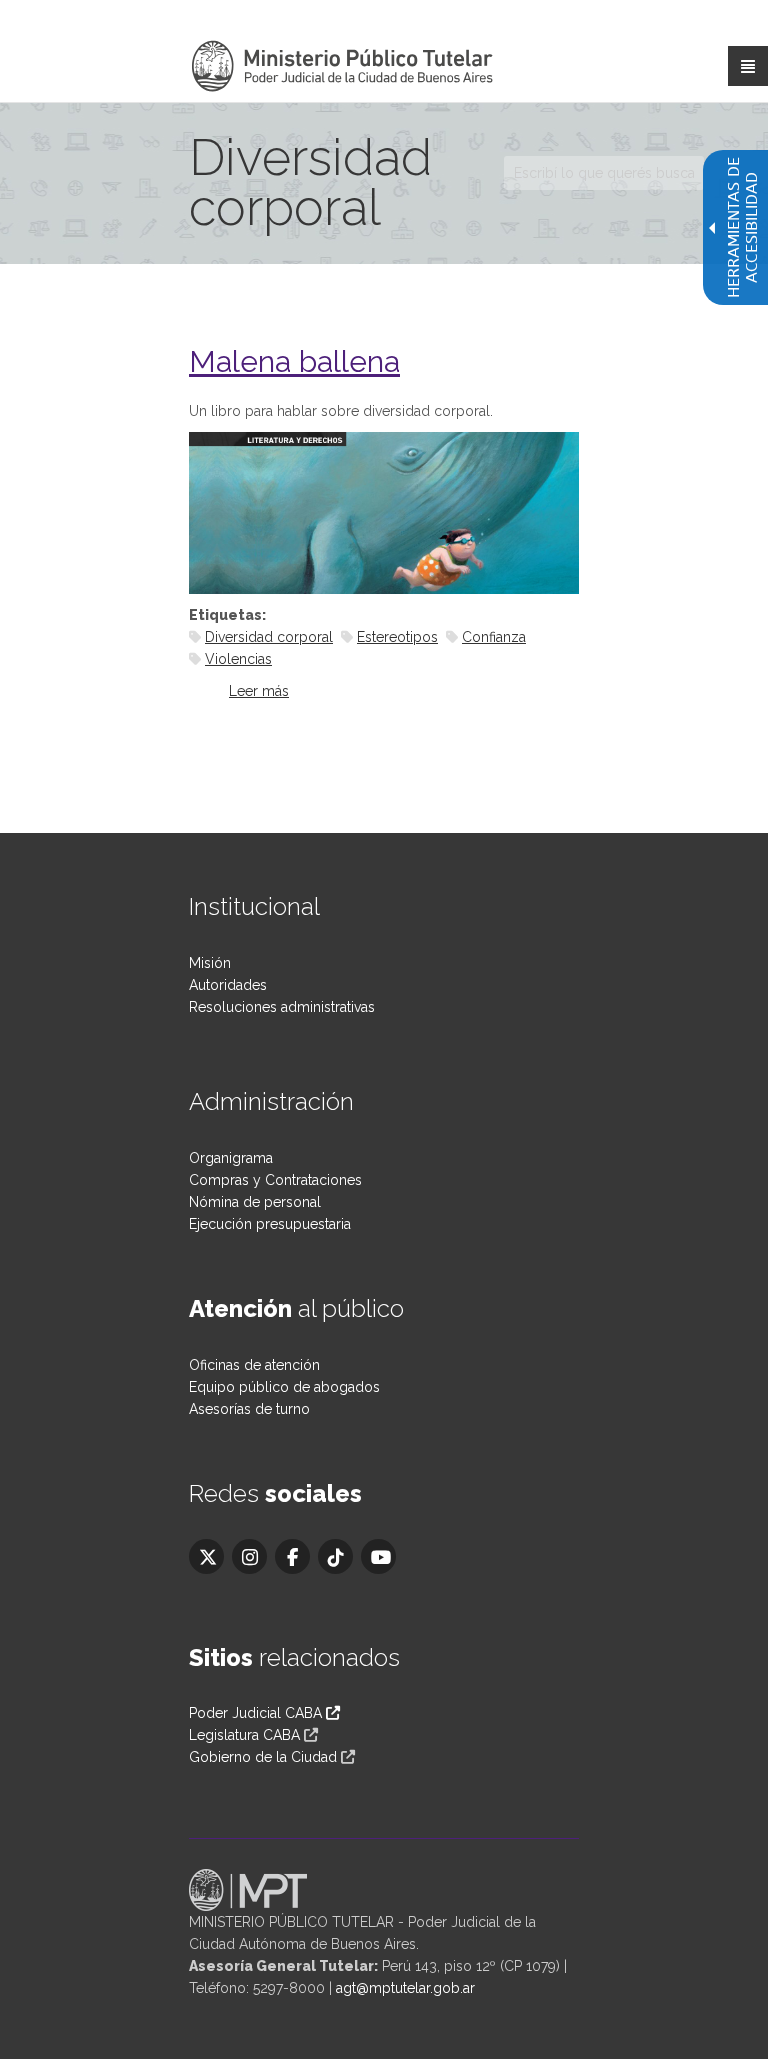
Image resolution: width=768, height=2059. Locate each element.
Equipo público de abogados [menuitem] (284, 1387)
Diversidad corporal (269, 637)
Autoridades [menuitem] (228, 985)
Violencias (238, 659)
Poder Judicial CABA (257, 1713)
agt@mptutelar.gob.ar (405, 1988)
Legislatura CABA (244, 1735)
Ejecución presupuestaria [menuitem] (270, 1224)
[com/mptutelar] (206, 1556)
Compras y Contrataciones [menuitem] (275, 1180)
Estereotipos (397, 637)
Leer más (259, 691)
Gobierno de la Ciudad (263, 1757)
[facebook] (292, 1556)
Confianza (494, 637)
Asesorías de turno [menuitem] (249, 1409)
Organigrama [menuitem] (231, 1158)
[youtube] (378, 1556)
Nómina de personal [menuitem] (255, 1202)
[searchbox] (604, 173)
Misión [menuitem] (210, 963)
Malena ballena (294, 361)
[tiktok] (335, 1556)
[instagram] (249, 1556)
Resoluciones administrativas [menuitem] (282, 1007)
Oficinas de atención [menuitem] (254, 1365)
